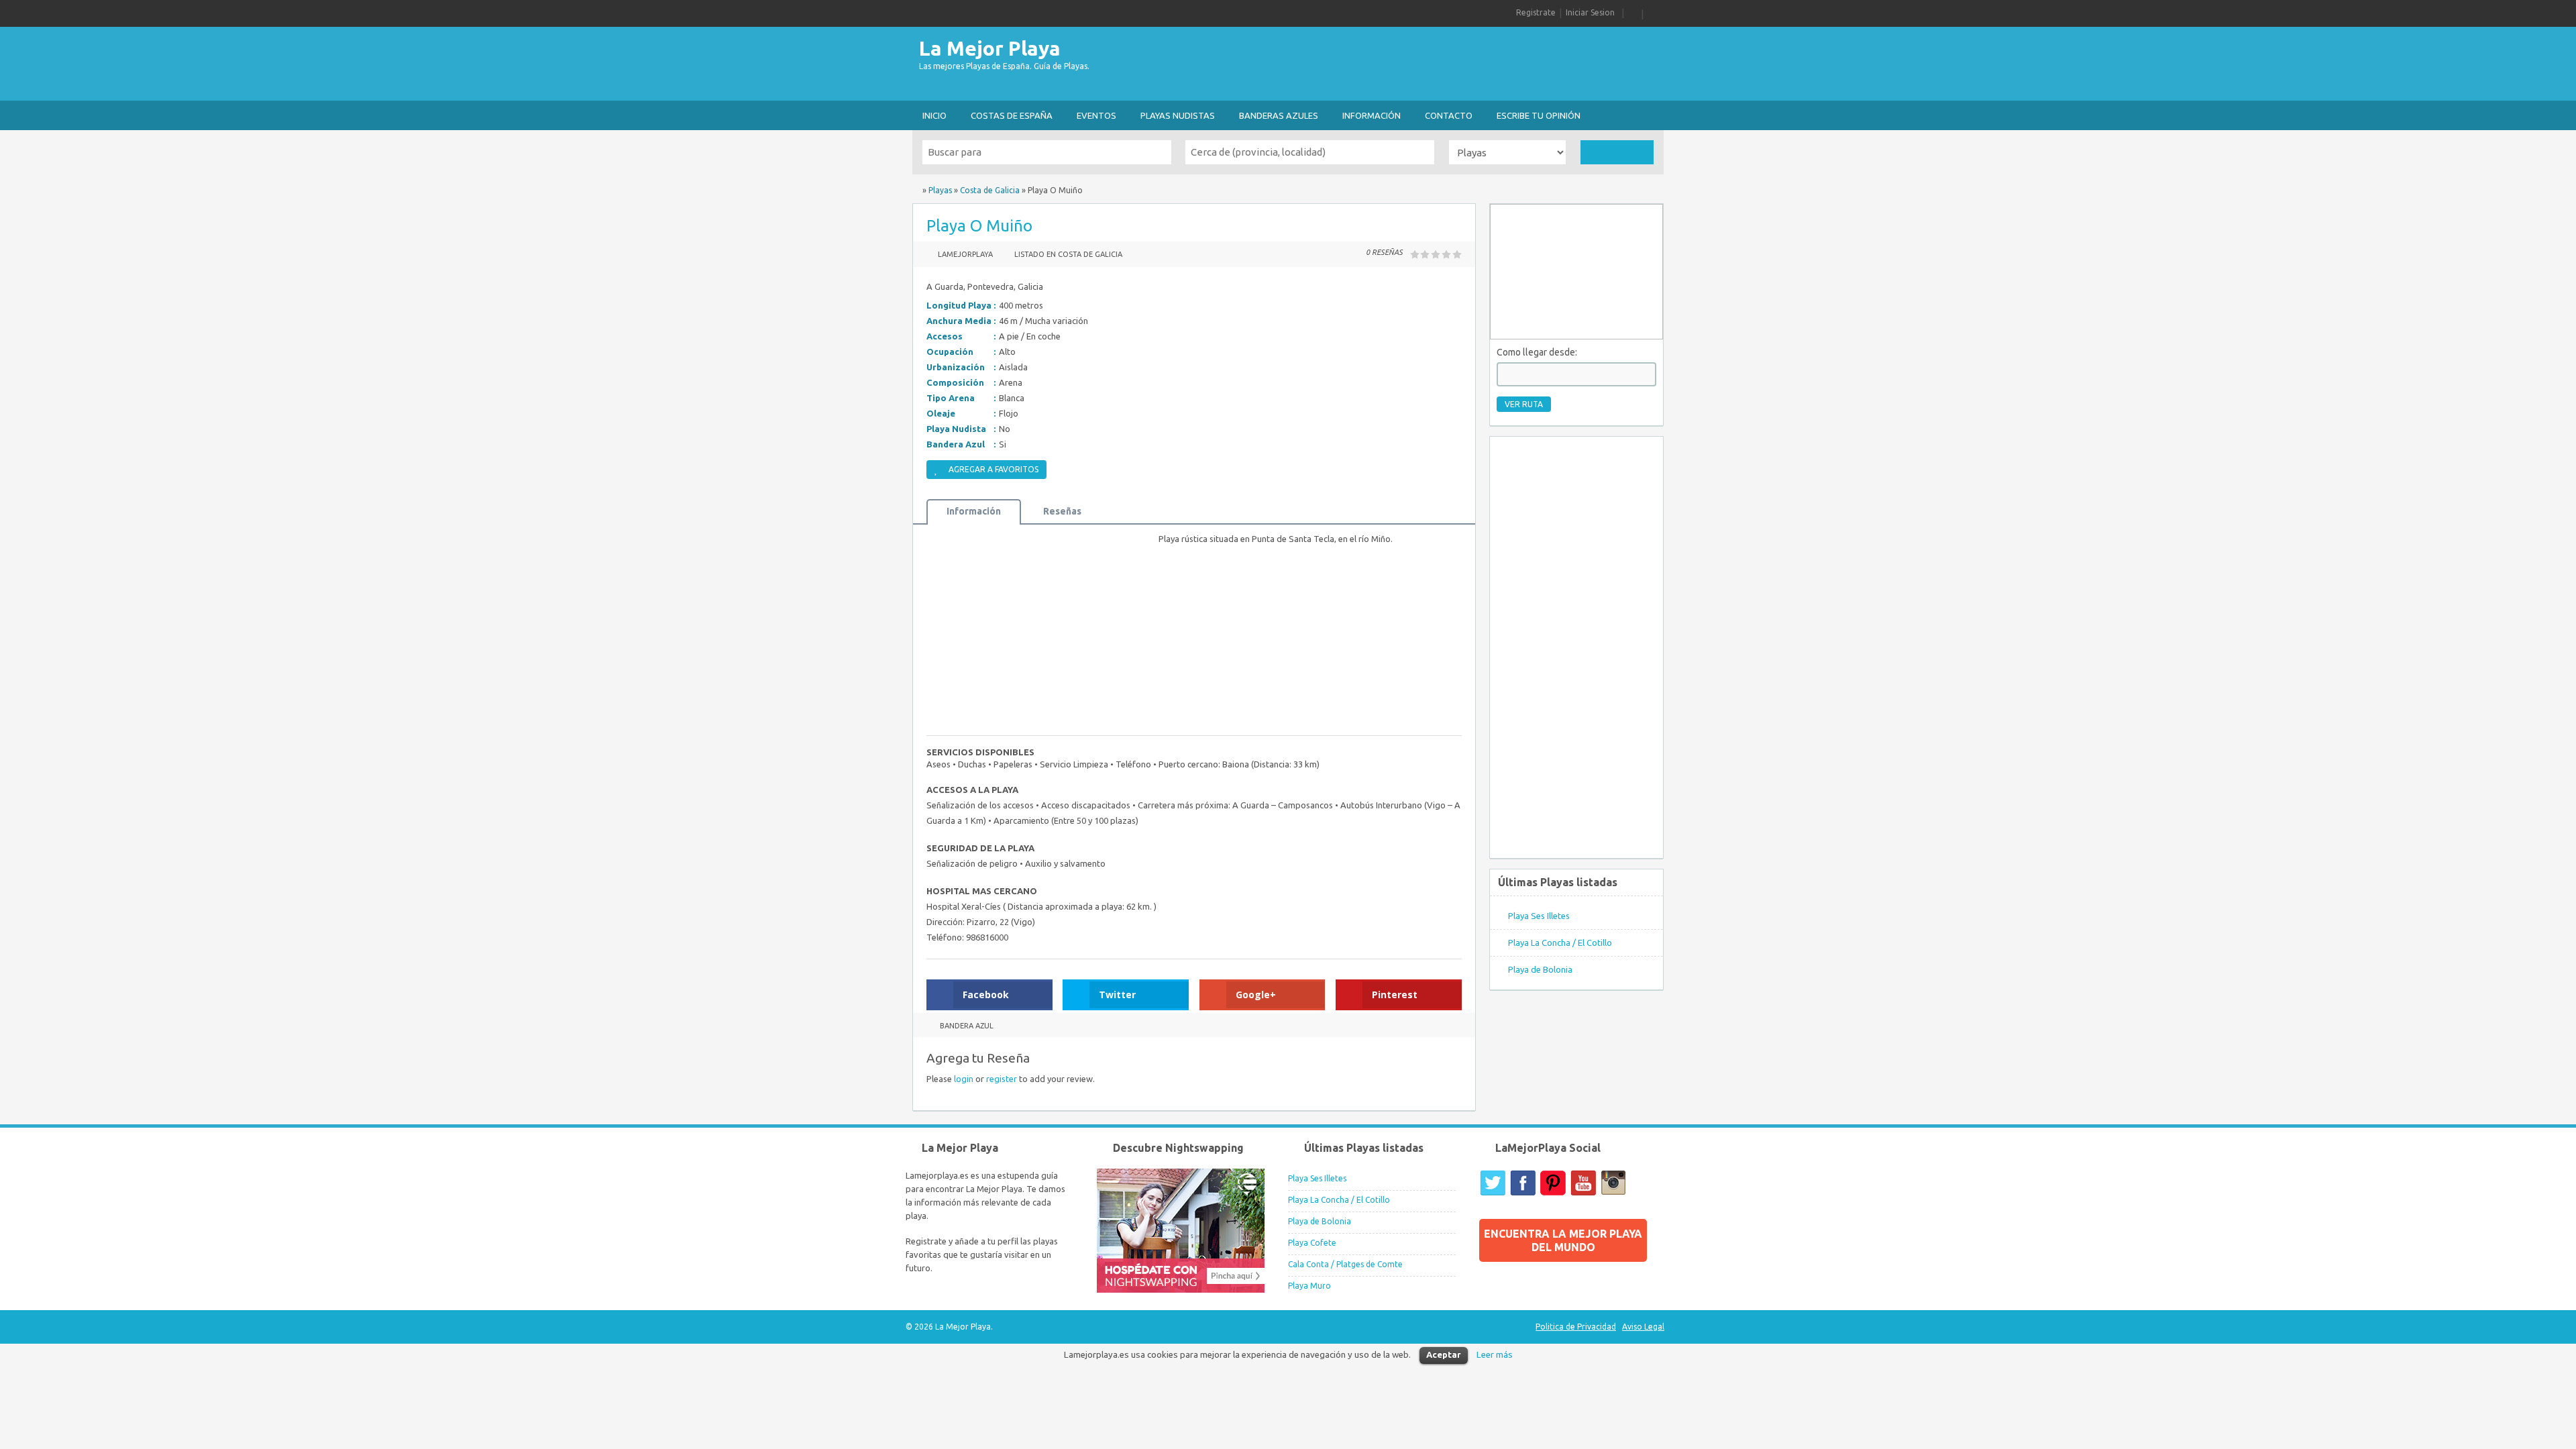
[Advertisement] (1419, 64)
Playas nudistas (1178, 115)
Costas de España (1012, 115)
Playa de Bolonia (1540, 969)
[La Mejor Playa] (916, 190)
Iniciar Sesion (1590, 12)
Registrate (1536, 12)
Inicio (934, 115)
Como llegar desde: (1537, 352)
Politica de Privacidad (1576, 1327)
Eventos (1096, 115)
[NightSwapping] (1181, 1290)
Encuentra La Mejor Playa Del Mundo (1563, 1240)
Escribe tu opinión (1539, 115)
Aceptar (1444, 1354)
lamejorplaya (965, 254)
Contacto (1449, 115)
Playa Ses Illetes (1539, 916)
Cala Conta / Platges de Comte (1345, 1264)
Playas (940, 190)
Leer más (1495, 1355)
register (1002, 1079)
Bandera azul (967, 1026)
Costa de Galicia (990, 190)
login (964, 1079)
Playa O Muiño (979, 226)
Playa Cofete (1312, 1243)
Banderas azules (1279, 115)
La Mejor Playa (990, 48)
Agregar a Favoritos (994, 469)
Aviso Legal (1643, 1327)
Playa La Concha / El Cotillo (1560, 943)
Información (1372, 115)
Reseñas (1062, 511)
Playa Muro (1309, 1286)
